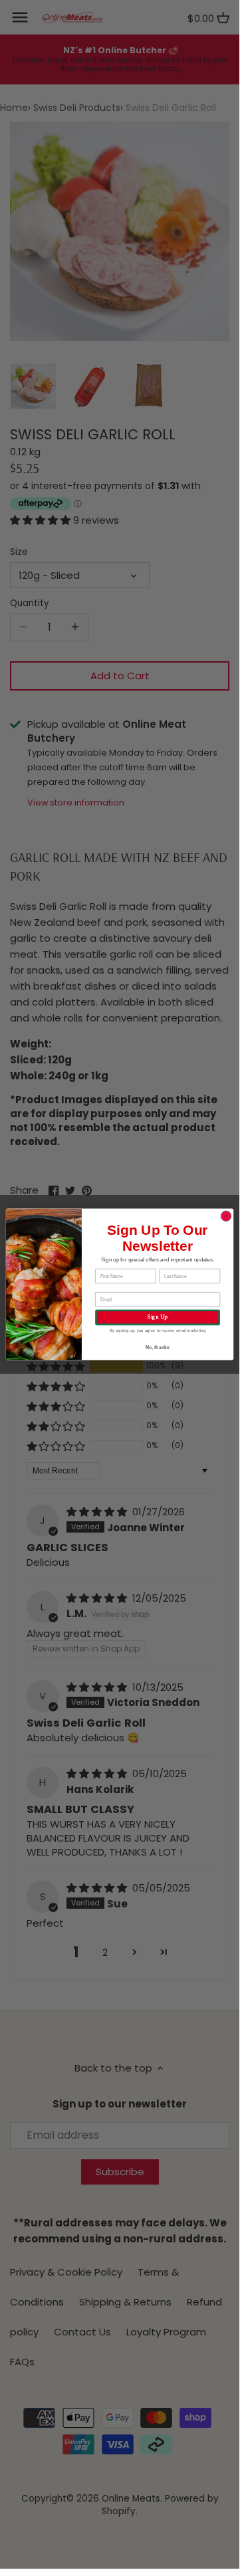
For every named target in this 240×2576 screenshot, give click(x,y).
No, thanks (158, 1347)
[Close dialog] (226, 1216)
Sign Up (157, 1317)
